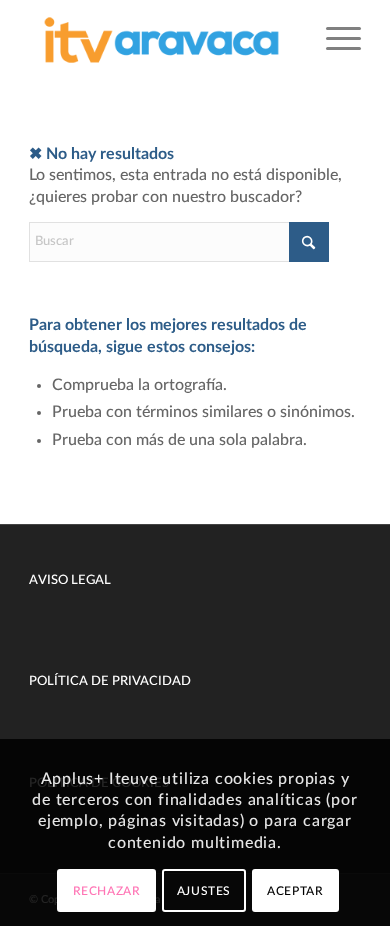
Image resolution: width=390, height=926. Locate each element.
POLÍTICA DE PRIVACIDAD (110, 681)
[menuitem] (333, 40)
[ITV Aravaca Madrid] (161, 40)
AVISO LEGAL (70, 580)
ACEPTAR (295, 891)
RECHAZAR (107, 891)
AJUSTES (204, 891)
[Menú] (333, 40)
